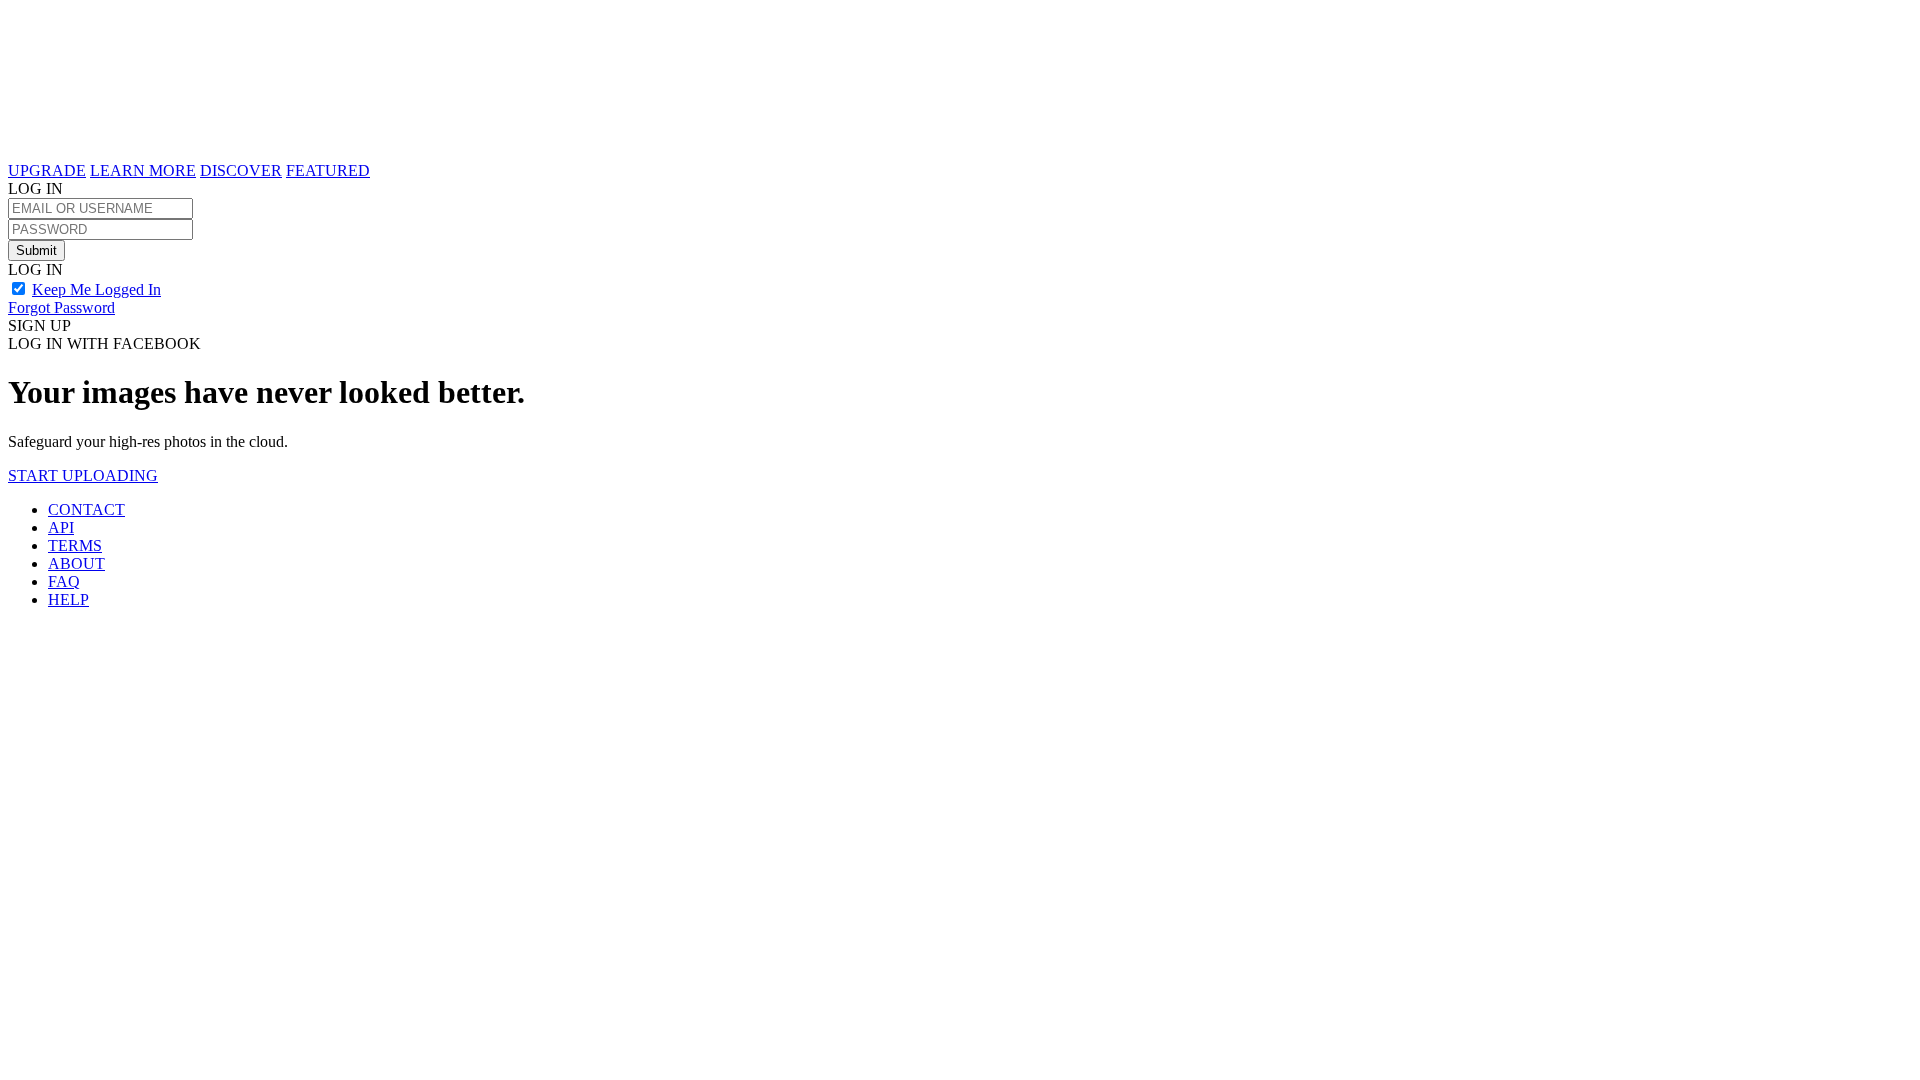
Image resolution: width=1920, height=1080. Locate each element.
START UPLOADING (83, 475)
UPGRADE (47, 170)
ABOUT (76, 563)
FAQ (64, 581)
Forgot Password (61, 307)
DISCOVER (241, 170)
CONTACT (86, 509)
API (61, 527)
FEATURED (328, 170)
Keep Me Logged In (96, 289)
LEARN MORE (143, 170)
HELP (68, 599)
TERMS (75, 545)
